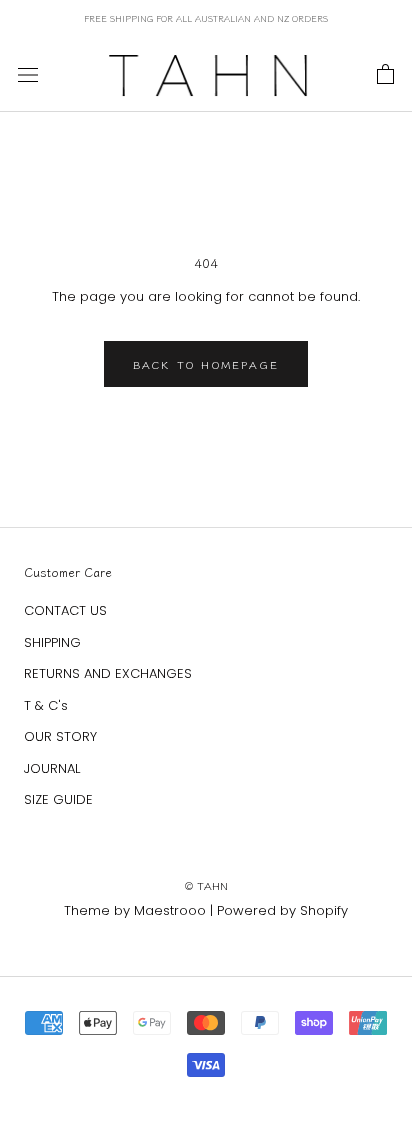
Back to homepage (206, 364)
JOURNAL (52, 768)
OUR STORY (60, 736)
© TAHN (206, 885)
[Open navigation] (28, 75)
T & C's (46, 705)
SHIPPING (52, 642)
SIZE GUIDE (58, 799)
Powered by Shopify (282, 910)
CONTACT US (65, 610)
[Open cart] (385, 75)
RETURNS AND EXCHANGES (108, 673)
